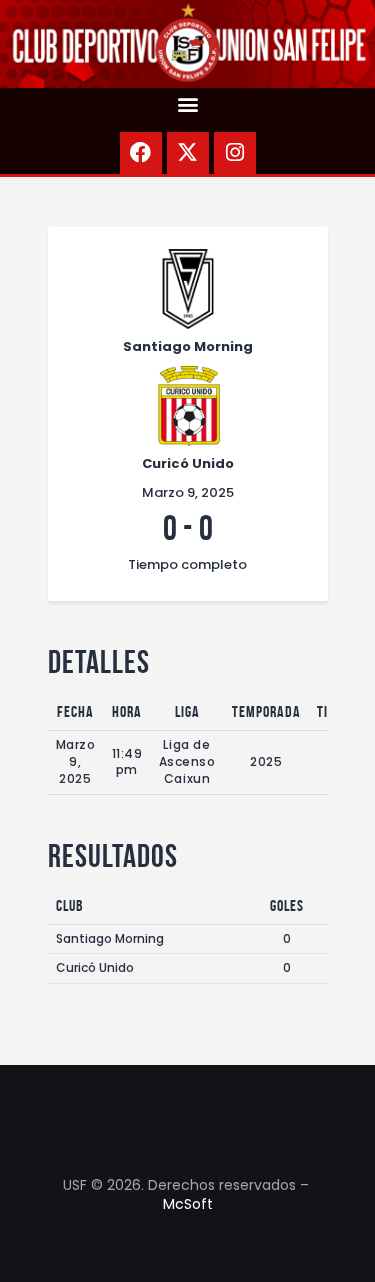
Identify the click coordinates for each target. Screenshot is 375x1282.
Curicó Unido (95, 967)
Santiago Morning (110, 938)
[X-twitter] (188, 153)
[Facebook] (141, 153)
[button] (187, 104)
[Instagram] (235, 153)
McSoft (188, 1204)
